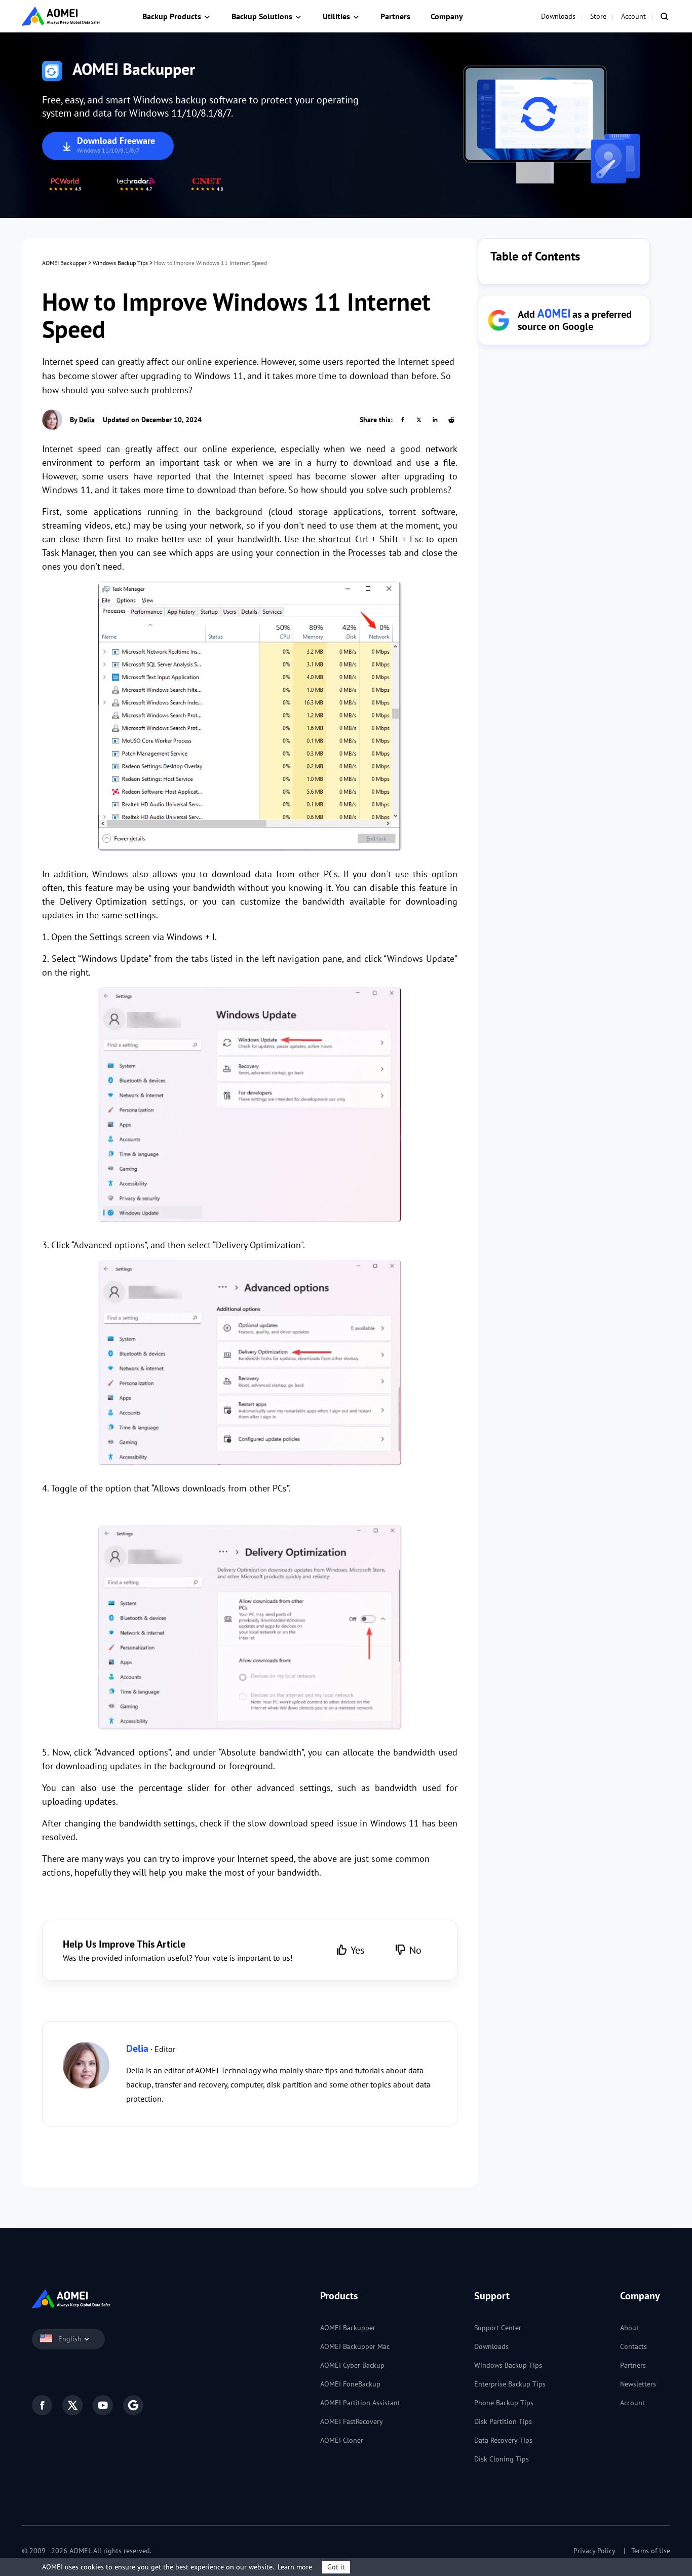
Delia (87, 420)
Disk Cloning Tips (502, 2459)
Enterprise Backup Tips (510, 2384)
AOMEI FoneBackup (350, 2384)
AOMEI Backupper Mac (355, 2346)
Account (633, 16)
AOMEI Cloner (342, 2440)
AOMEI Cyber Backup (352, 2365)
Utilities (336, 16)
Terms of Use (651, 2551)
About (629, 2328)
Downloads (558, 16)
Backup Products (172, 16)
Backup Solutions (262, 16)
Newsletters (638, 2384)
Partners (395, 16)
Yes (357, 1950)
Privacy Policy (594, 2551)
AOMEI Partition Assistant (360, 2403)
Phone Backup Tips (504, 2403)
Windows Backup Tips (120, 263)
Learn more (295, 2567)
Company (447, 16)
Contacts (633, 2346)
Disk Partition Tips (503, 2421)
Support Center (498, 2328)
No (415, 1950)
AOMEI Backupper (64, 263)
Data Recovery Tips (503, 2440)
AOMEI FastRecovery (352, 2421)
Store (598, 16)
